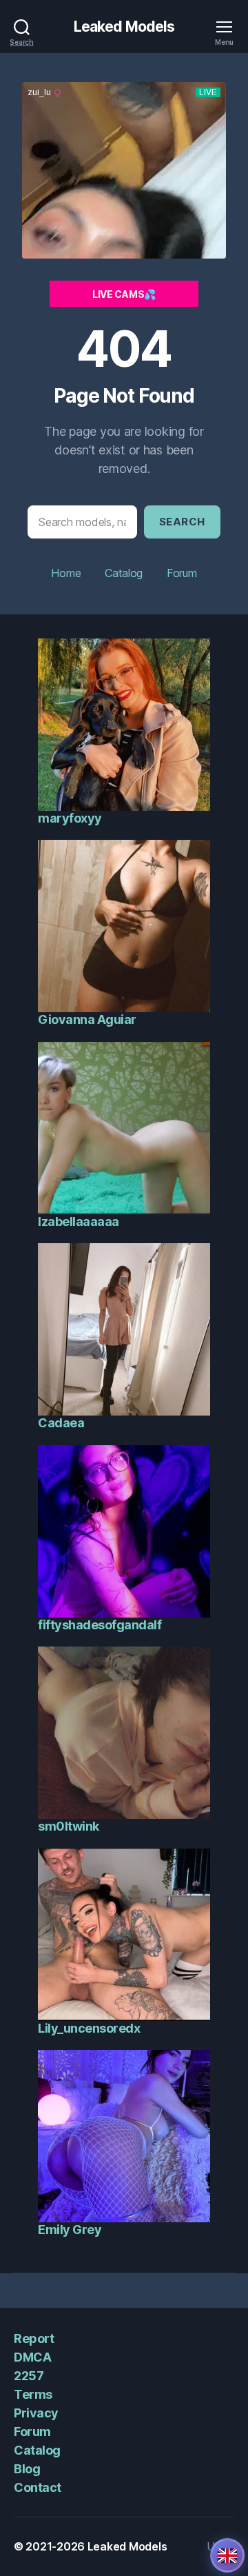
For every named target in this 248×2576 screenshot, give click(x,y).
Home (66, 573)
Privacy (36, 2413)
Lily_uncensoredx (89, 2028)
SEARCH (182, 522)
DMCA (32, 2357)
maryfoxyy (70, 818)
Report (34, 2338)
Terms (33, 2394)
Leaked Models (124, 27)
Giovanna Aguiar (87, 1019)
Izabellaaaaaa (79, 1221)
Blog (27, 2469)
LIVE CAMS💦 (124, 294)
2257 (29, 2376)
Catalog (124, 573)
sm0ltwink (69, 1826)
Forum (182, 573)
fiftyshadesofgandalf (100, 1625)
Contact (38, 2487)
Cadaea (61, 1423)
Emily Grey (70, 2230)
